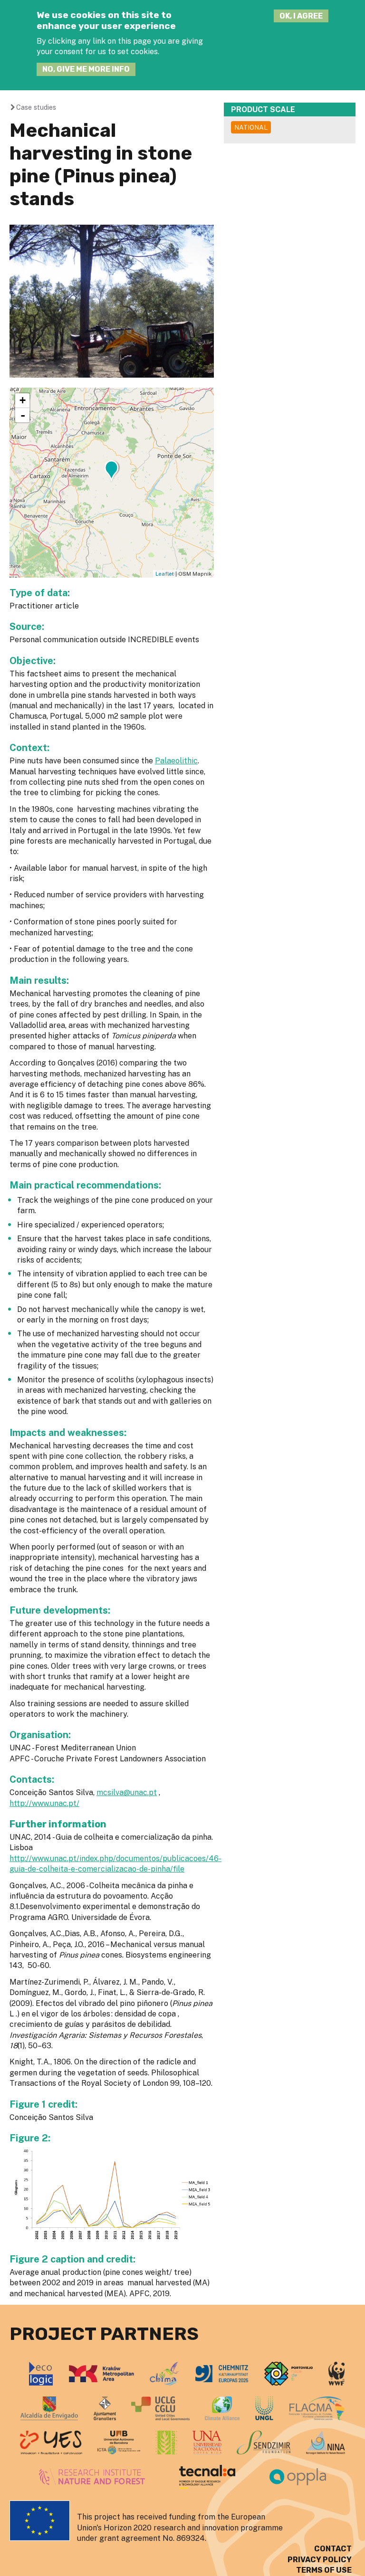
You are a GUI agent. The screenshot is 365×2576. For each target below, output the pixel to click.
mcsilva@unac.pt (127, 1792)
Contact (333, 2549)
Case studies (36, 107)
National (251, 127)
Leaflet (165, 574)
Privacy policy (320, 2560)
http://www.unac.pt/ (44, 1803)
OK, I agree (301, 16)
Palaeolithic (176, 761)
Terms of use (324, 2570)
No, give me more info (86, 69)
